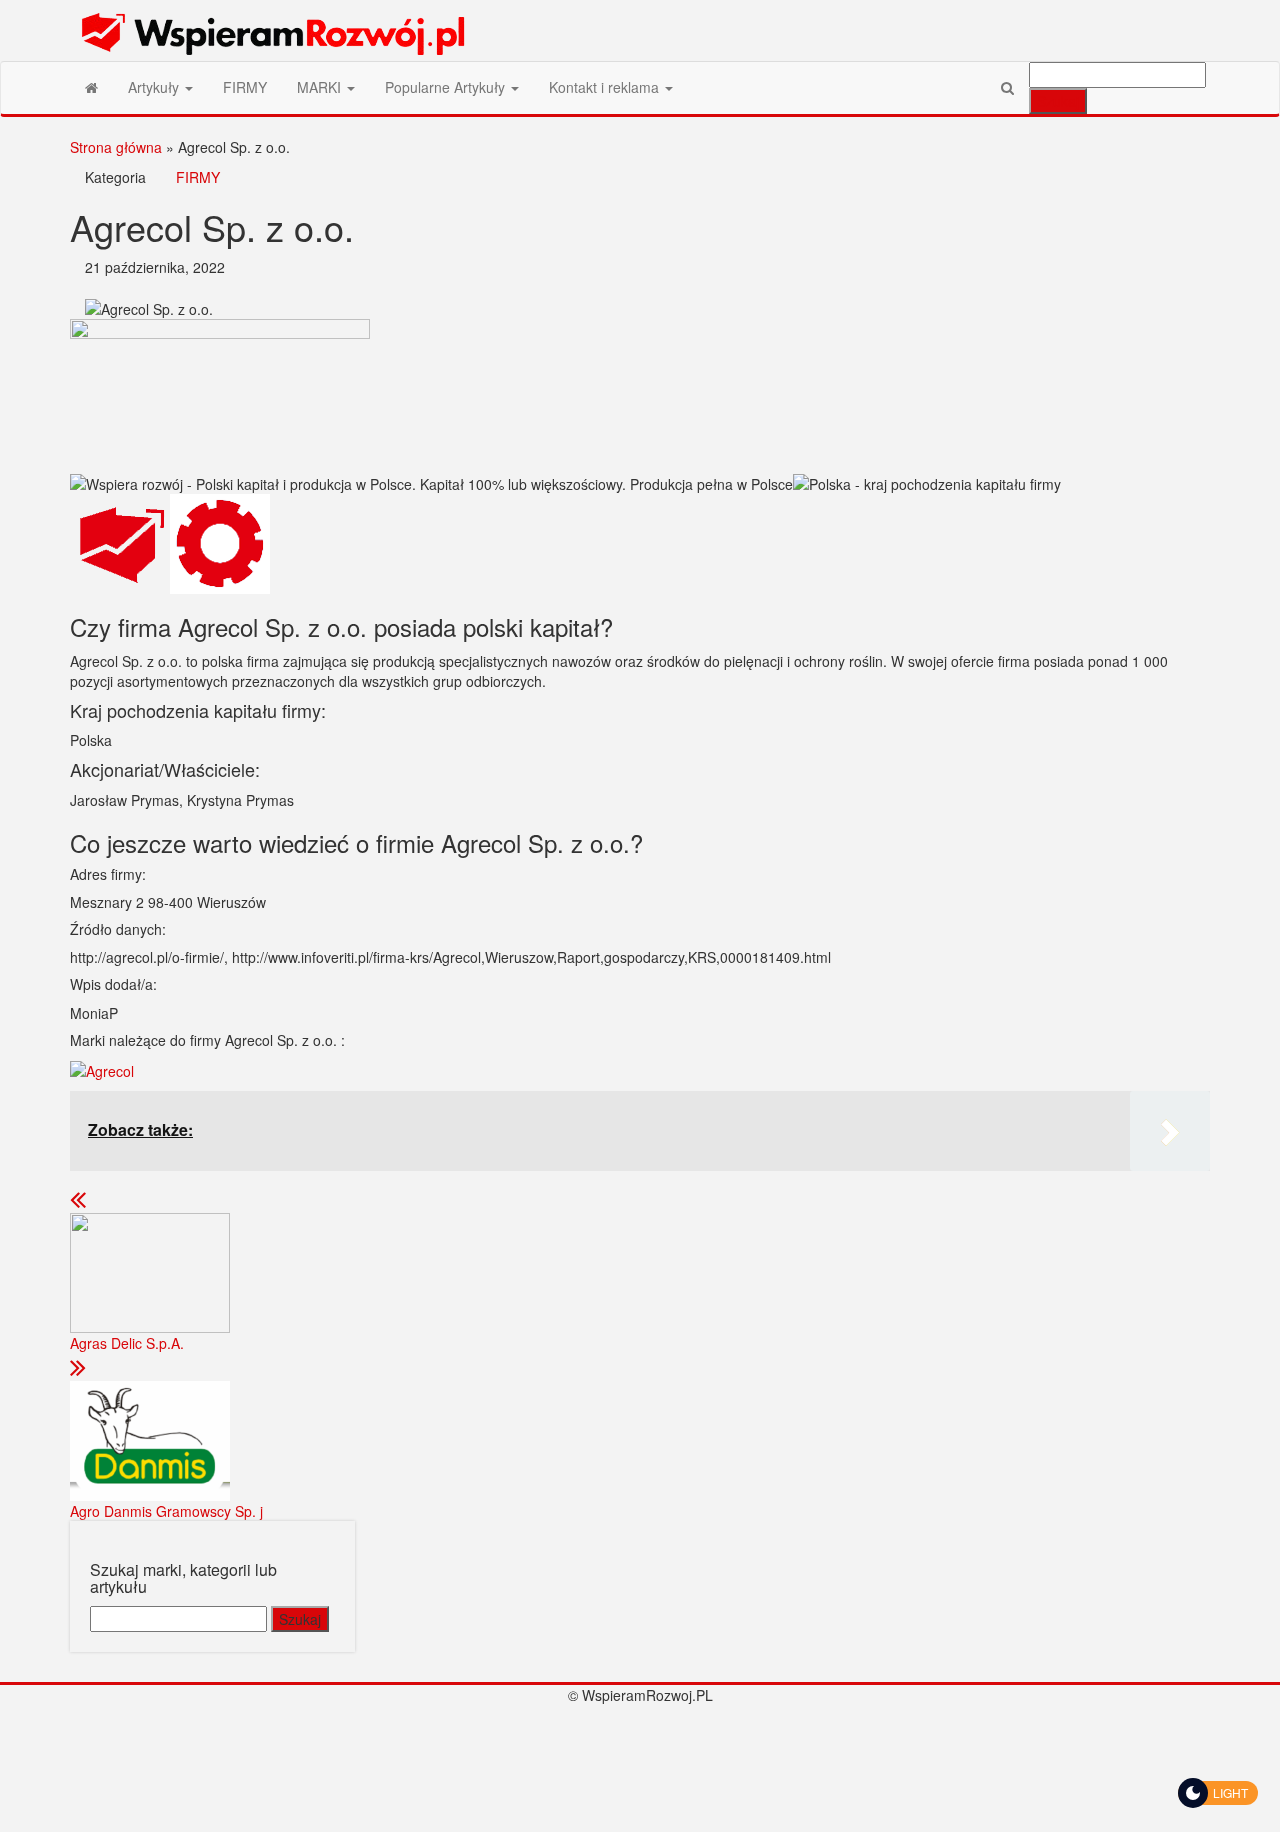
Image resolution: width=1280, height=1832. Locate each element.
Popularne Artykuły (447, 87)
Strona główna (116, 147)
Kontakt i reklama (606, 87)
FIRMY (245, 87)
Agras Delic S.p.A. (127, 1343)
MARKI (321, 87)
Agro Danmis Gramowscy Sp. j (166, 1511)
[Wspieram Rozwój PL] (91, 87)
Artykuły (155, 87)
